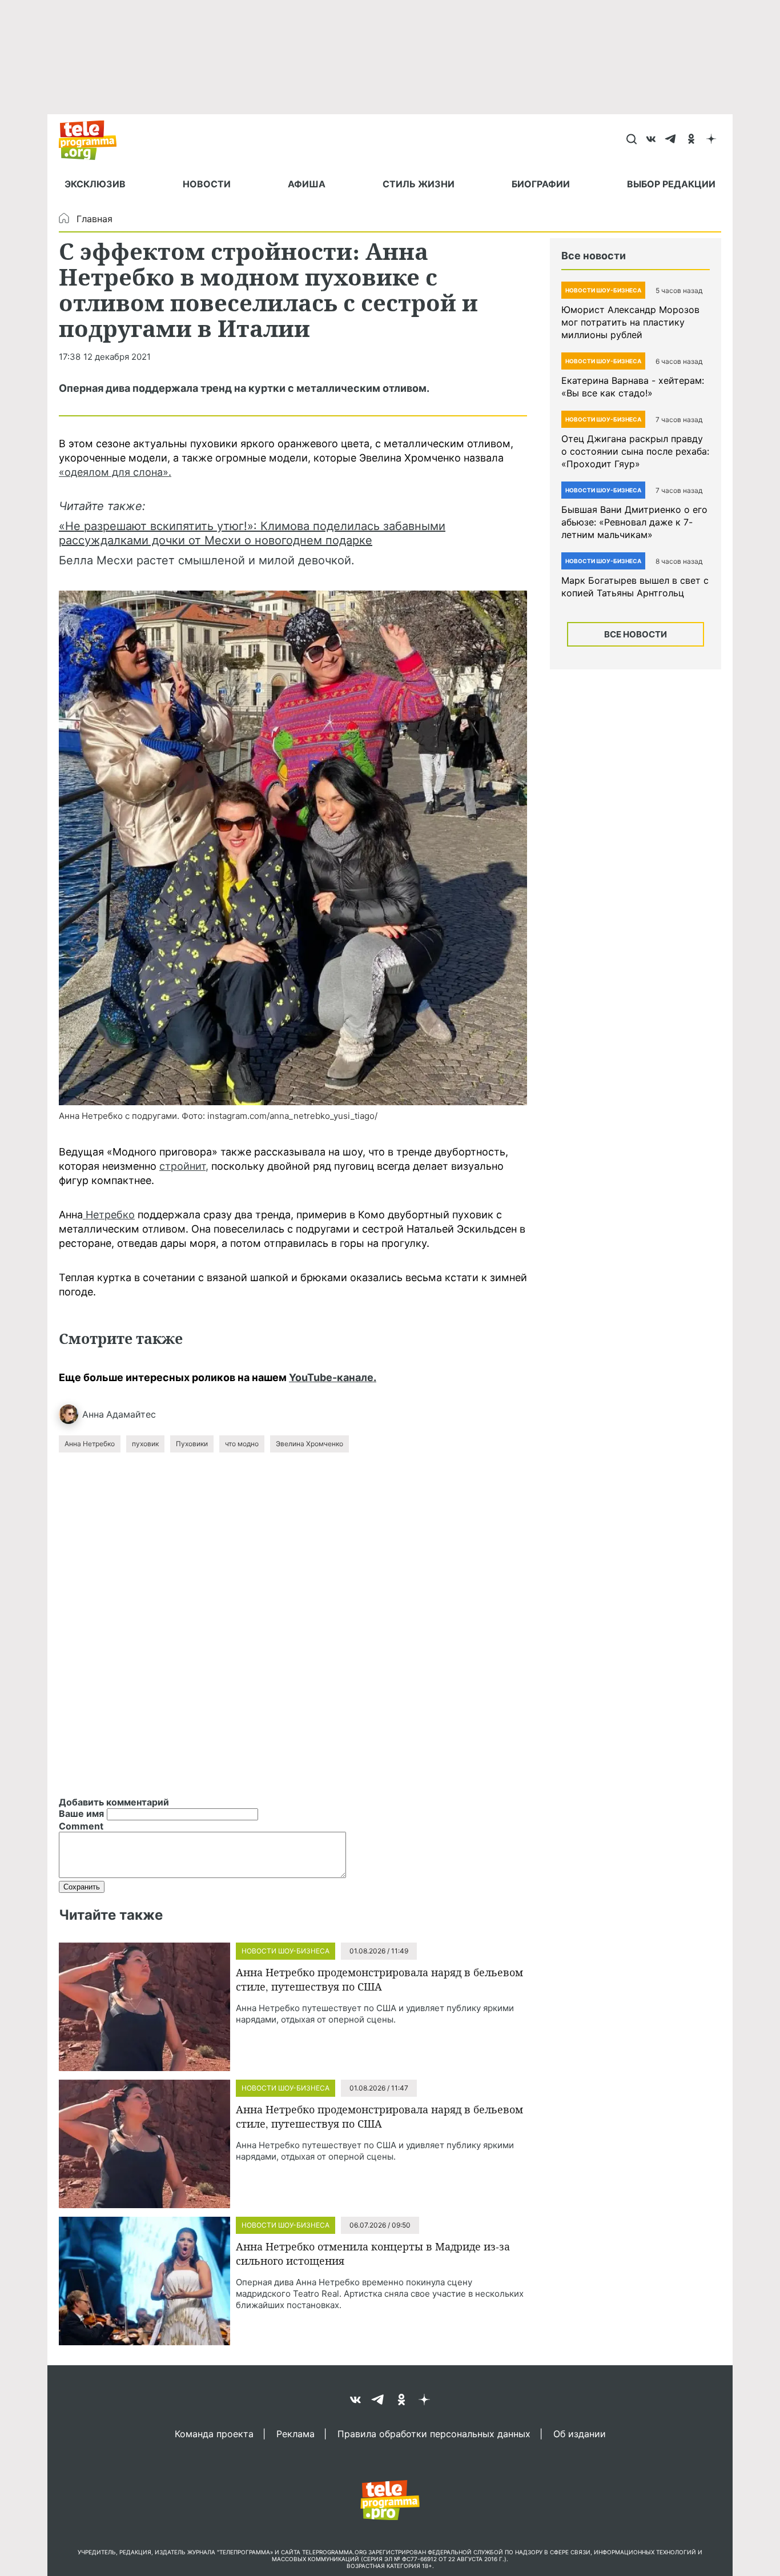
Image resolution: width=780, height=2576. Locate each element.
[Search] (631, 140)
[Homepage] (93, 140)
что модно (242, 1444)
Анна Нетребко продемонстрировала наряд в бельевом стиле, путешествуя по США (379, 1979)
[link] (293, 848)
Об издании (580, 2433)
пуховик (145, 1444)
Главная (95, 219)
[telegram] (671, 140)
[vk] (651, 140)
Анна (93, 1414)
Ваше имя (81, 1813)
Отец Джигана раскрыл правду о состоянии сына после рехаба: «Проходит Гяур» (635, 451)
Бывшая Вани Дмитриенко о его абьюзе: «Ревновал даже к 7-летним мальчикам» (634, 522)
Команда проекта (214, 2433)
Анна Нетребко (90, 1444)
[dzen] (711, 140)
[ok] (691, 140)
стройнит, (184, 1166)
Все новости (636, 634)
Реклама (295, 2433)
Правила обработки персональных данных (434, 2433)
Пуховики (192, 1444)
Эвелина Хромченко (309, 1444)
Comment (81, 1826)
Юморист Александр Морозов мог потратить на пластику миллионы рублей (630, 322)
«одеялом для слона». (115, 472)
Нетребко (109, 1215)
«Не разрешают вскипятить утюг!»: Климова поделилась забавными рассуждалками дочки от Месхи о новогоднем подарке (252, 533)
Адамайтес (131, 1414)
